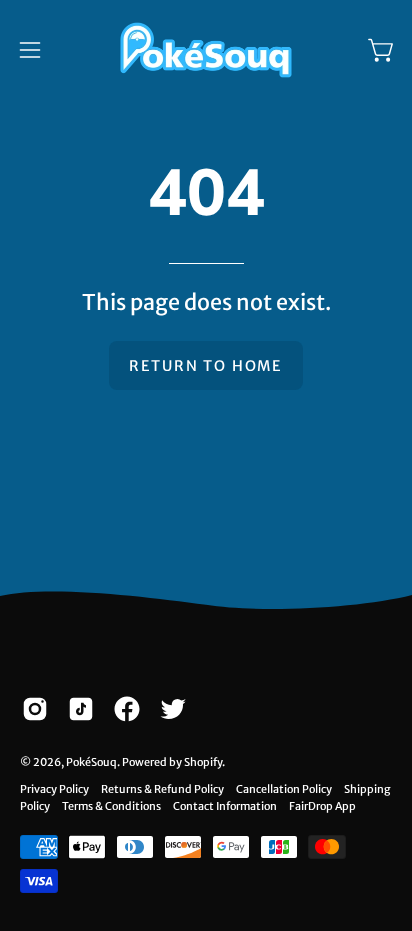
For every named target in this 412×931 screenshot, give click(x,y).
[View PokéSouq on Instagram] (35, 709)
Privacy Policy (54, 789)
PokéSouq (91, 762)
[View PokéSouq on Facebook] (127, 709)
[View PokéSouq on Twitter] (173, 709)
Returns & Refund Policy (162, 789)
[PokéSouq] (206, 50)
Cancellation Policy (284, 789)
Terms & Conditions (111, 806)
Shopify (203, 762)
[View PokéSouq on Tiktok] (81, 709)
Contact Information (225, 806)
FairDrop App (322, 806)
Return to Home (206, 366)
